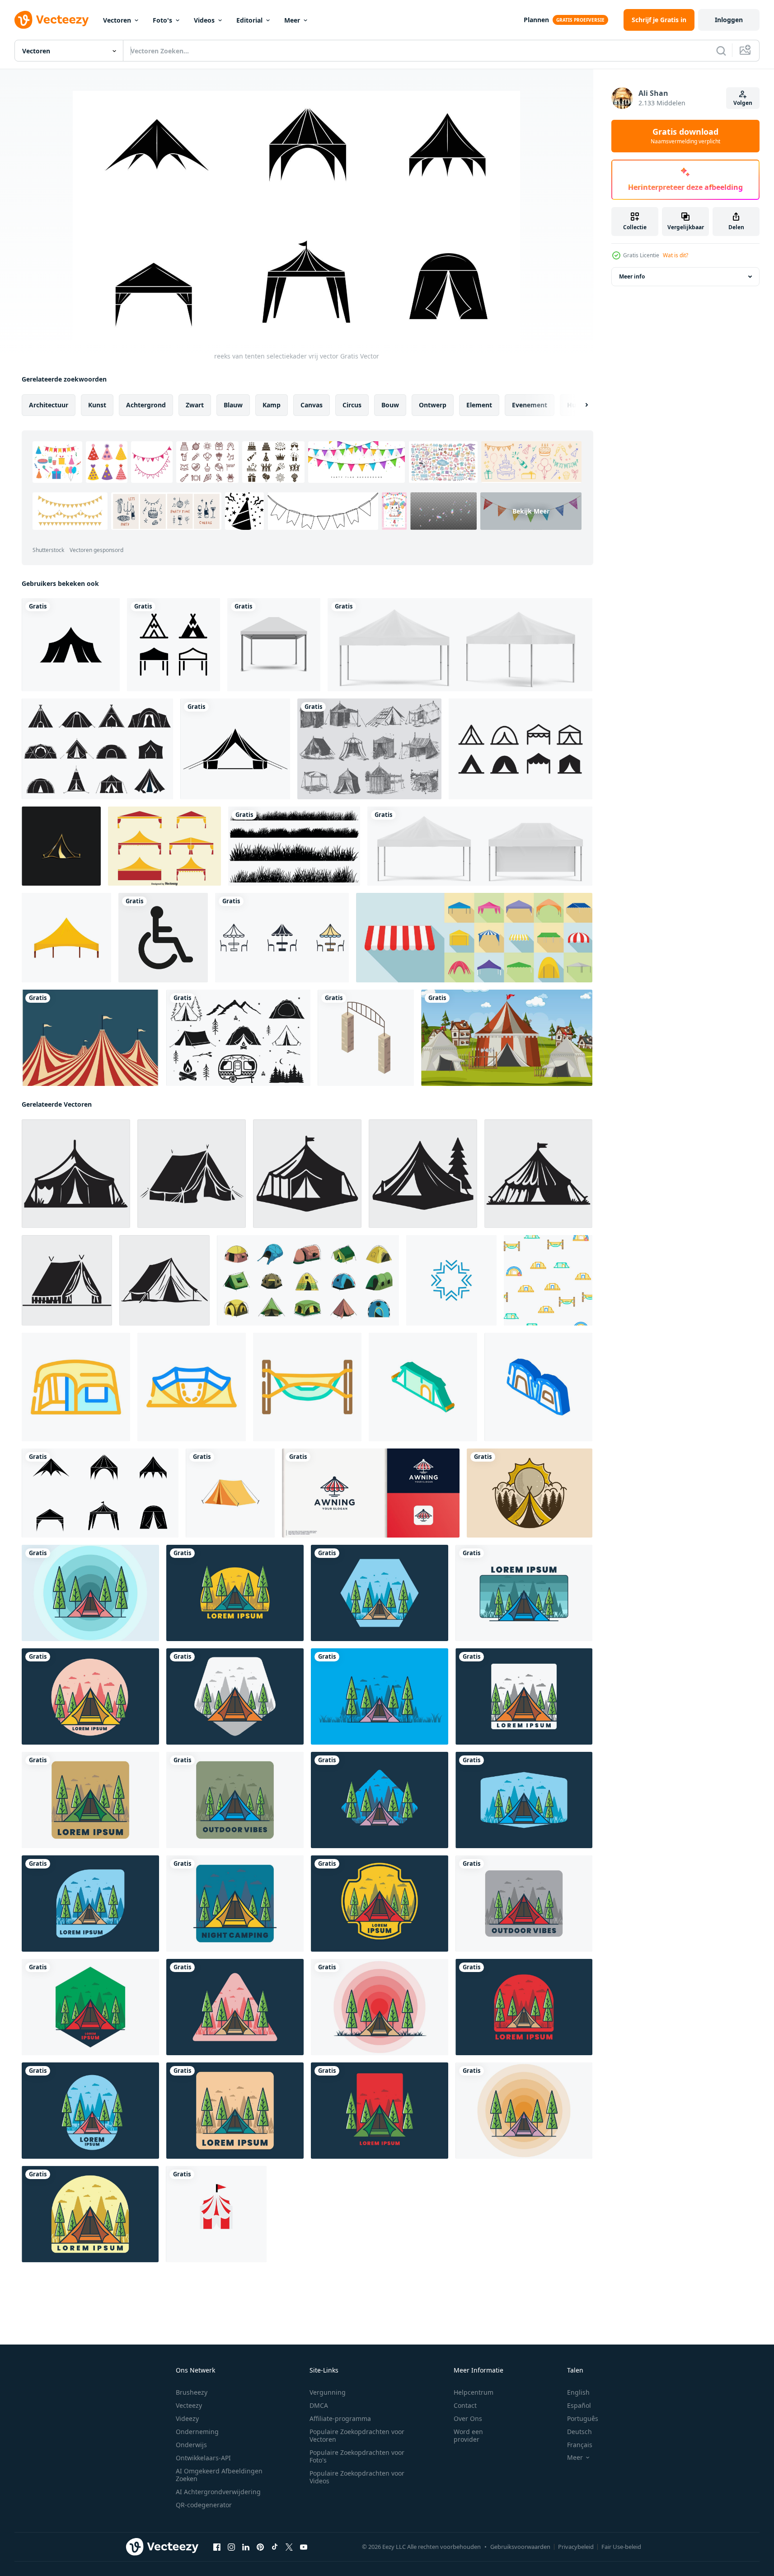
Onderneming (197, 2432)
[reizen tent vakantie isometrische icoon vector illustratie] (538, 1387)
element (479, 405)
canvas (312, 405)
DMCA (319, 2405)
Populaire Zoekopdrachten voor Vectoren (357, 2435)
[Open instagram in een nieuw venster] (231, 2547)
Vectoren (117, 20)
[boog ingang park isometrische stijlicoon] (366, 1038)
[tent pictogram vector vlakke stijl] (71, 645)
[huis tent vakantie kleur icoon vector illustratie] (192, 1387)
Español (579, 2405)
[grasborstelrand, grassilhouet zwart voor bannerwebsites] (294, 846)
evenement (530, 405)
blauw (233, 405)
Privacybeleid (576, 2547)
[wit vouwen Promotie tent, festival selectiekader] (460, 645)
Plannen (536, 20)
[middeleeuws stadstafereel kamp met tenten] (507, 1038)
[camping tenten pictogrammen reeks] (97, 749)
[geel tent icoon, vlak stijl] (66, 938)
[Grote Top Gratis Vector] (90, 1038)
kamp (272, 405)
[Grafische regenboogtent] (235, 749)
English (578, 2392)
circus (352, 405)
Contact (465, 2405)
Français (580, 2445)
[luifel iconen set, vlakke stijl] (474, 938)
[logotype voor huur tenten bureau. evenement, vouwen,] (371, 1493)
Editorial (249, 20)
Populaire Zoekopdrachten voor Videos (357, 2477)
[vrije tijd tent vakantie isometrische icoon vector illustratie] (423, 1387)
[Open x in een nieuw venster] (289, 2547)
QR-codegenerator (204, 2505)
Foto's (162, 20)
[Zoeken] (721, 51)
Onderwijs (191, 2445)
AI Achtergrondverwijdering (218, 2492)
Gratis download (685, 136)
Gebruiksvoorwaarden (520, 2547)
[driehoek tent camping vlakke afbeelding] (90, 1593)
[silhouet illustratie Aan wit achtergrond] (76, 1174)
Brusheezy (192, 2392)
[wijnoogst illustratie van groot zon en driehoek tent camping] (530, 1493)
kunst (97, 405)
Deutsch (579, 2432)
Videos (204, 20)
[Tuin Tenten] (369, 749)
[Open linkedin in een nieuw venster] (246, 2547)
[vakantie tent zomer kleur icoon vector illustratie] (307, 1387)
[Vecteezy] (52, 20)
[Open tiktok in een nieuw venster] (275, 2547)
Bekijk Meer (531, 511)
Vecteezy (189, 2405)
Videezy (187, 2418)
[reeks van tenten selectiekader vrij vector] (100, 1493)
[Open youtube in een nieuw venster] (304, 2547)
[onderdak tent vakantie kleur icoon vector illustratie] (76, 1387)
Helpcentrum (474, 2392)
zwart (195, 405)
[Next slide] (579, 405)
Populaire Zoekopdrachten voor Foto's (357, 2456)
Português (583, 2418)
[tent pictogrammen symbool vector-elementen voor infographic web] (282, 938)
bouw (390, 405)
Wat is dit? (675, 255)
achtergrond (146, 405)
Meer (292, 20)
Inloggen (729, 20)
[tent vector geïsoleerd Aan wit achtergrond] (230, 1493)
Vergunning (328, 2392)
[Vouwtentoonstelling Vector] (164, 846)
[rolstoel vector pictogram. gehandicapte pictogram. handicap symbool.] (163, 938)
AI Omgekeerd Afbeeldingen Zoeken (219, 2475)
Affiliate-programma (340, 2418)
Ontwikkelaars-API (203, 2458)
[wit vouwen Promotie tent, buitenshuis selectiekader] (480, 846)
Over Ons (468, 2418)
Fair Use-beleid (621, 2547)
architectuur (49, 405)
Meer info (632, 276)
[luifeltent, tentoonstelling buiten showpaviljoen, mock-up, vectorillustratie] (274, 645)
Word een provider (468, 2435)
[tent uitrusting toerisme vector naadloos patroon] (548, 1280)
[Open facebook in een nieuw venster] (217, 2547)
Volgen (743, 103)
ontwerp (433, 405)
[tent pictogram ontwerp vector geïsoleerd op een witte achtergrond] (174, 645)
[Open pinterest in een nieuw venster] (260, 2547)
